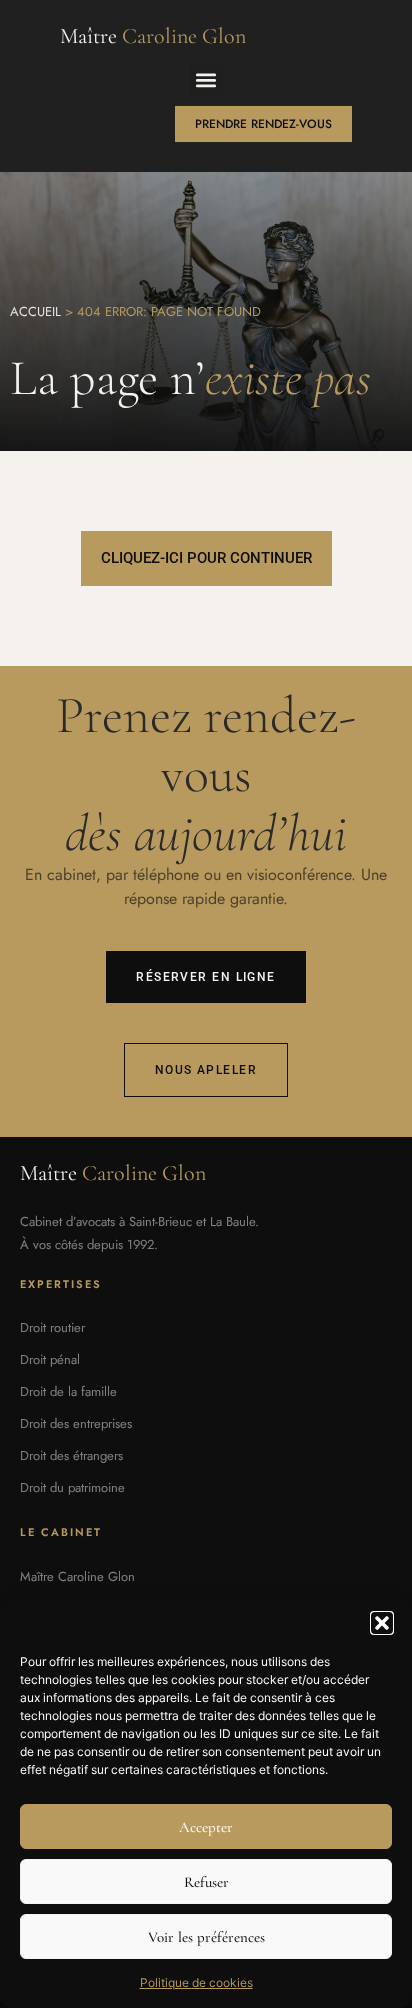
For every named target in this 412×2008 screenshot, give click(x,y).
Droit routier (52, 1327)
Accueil (35, 311)
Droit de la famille (68, 1391)
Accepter (206, 1827)
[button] (382, 1623)
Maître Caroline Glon (77, 1576)
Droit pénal (50, 1359)
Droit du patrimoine (72, 1487)
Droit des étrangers (71, 1455)
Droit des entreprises (76, 1423)
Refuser (206, 1882)
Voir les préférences (206, 1937)
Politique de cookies (196, 1982)
